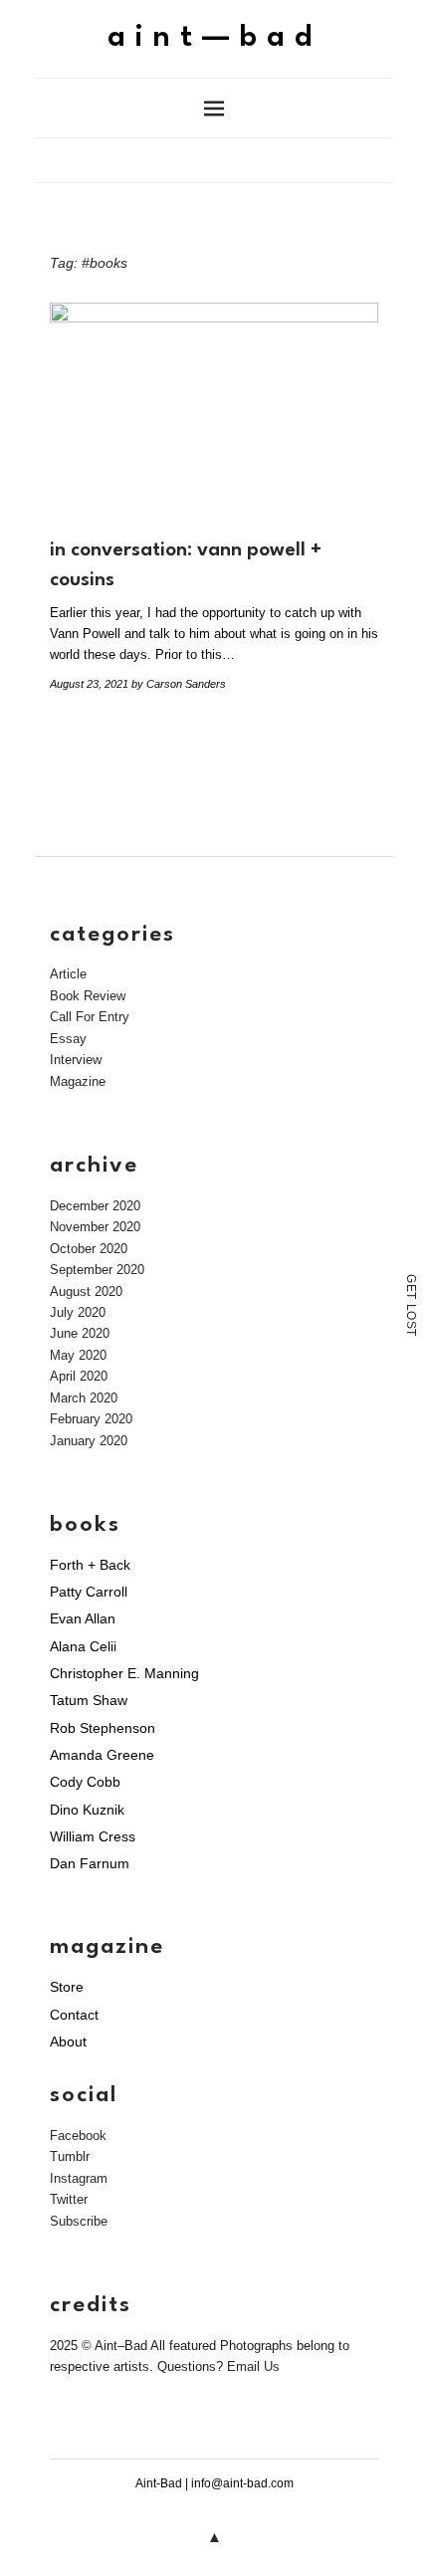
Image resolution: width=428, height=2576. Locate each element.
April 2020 (79, 1376)
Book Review (88, 996)
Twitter (69, 2199)
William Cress (93, 1836)
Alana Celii (83, 1646)
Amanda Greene (102, 1755)
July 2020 (78, 1312)
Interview (76, 1060)
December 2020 (95, 1206)
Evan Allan (83, 1618)
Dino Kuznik (87, 1810)
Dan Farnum (90, 1863)
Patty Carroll (89, 1592)
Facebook (78, 2136)
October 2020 (89, 1249)
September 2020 (97, 1270)
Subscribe (79, 2221)
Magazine (78, 1081)
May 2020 (78, 1355)
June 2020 (80, 1333)
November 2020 (95, 1227)
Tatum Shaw (89, 1700)
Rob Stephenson (103, 1728)
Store (67, 1987)
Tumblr (70, 2156)
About (68, 2041)
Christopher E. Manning (124, 1673)
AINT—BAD (214, 38)
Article (68, 974)
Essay (68, 1039)
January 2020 (89, 1441)
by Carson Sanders (179, 684)
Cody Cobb (85, 1782)
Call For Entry (90, 1017)
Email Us (253, 2366)
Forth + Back (90, 1565)
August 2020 (86, 1291)
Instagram (79, 2178)
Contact (74, 2015)
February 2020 (91, 1419)
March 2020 (84, 1398)
